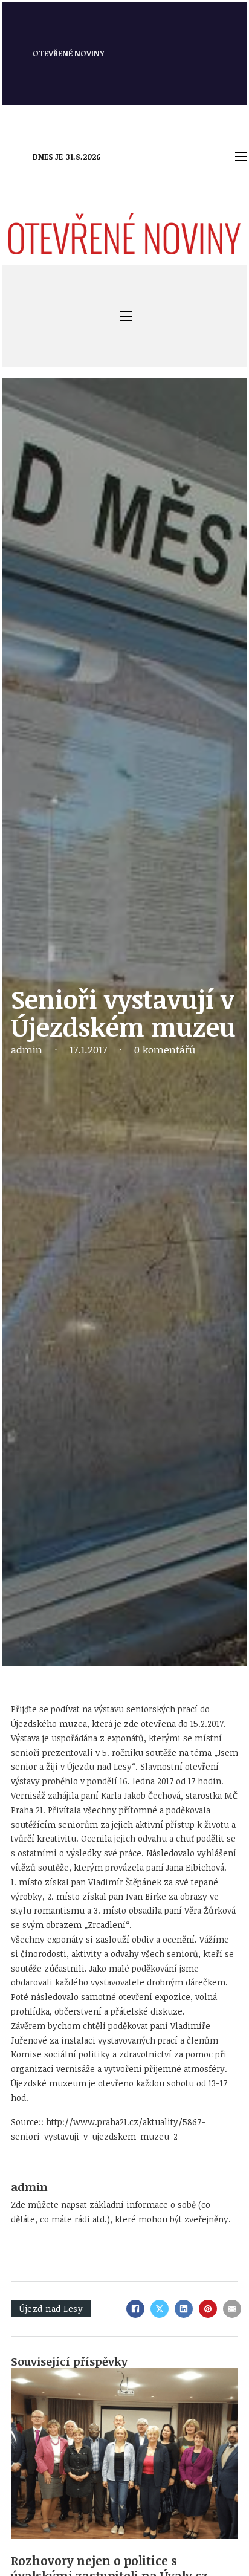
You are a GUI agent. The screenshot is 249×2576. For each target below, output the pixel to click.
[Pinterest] (208, 2309)
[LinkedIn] (184, 2309)
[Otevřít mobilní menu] (241, 157)
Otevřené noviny (69, 53)
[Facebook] (135, 2309)
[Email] (232, 2309)
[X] (160, 2309)
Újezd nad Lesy (51, 2309)
